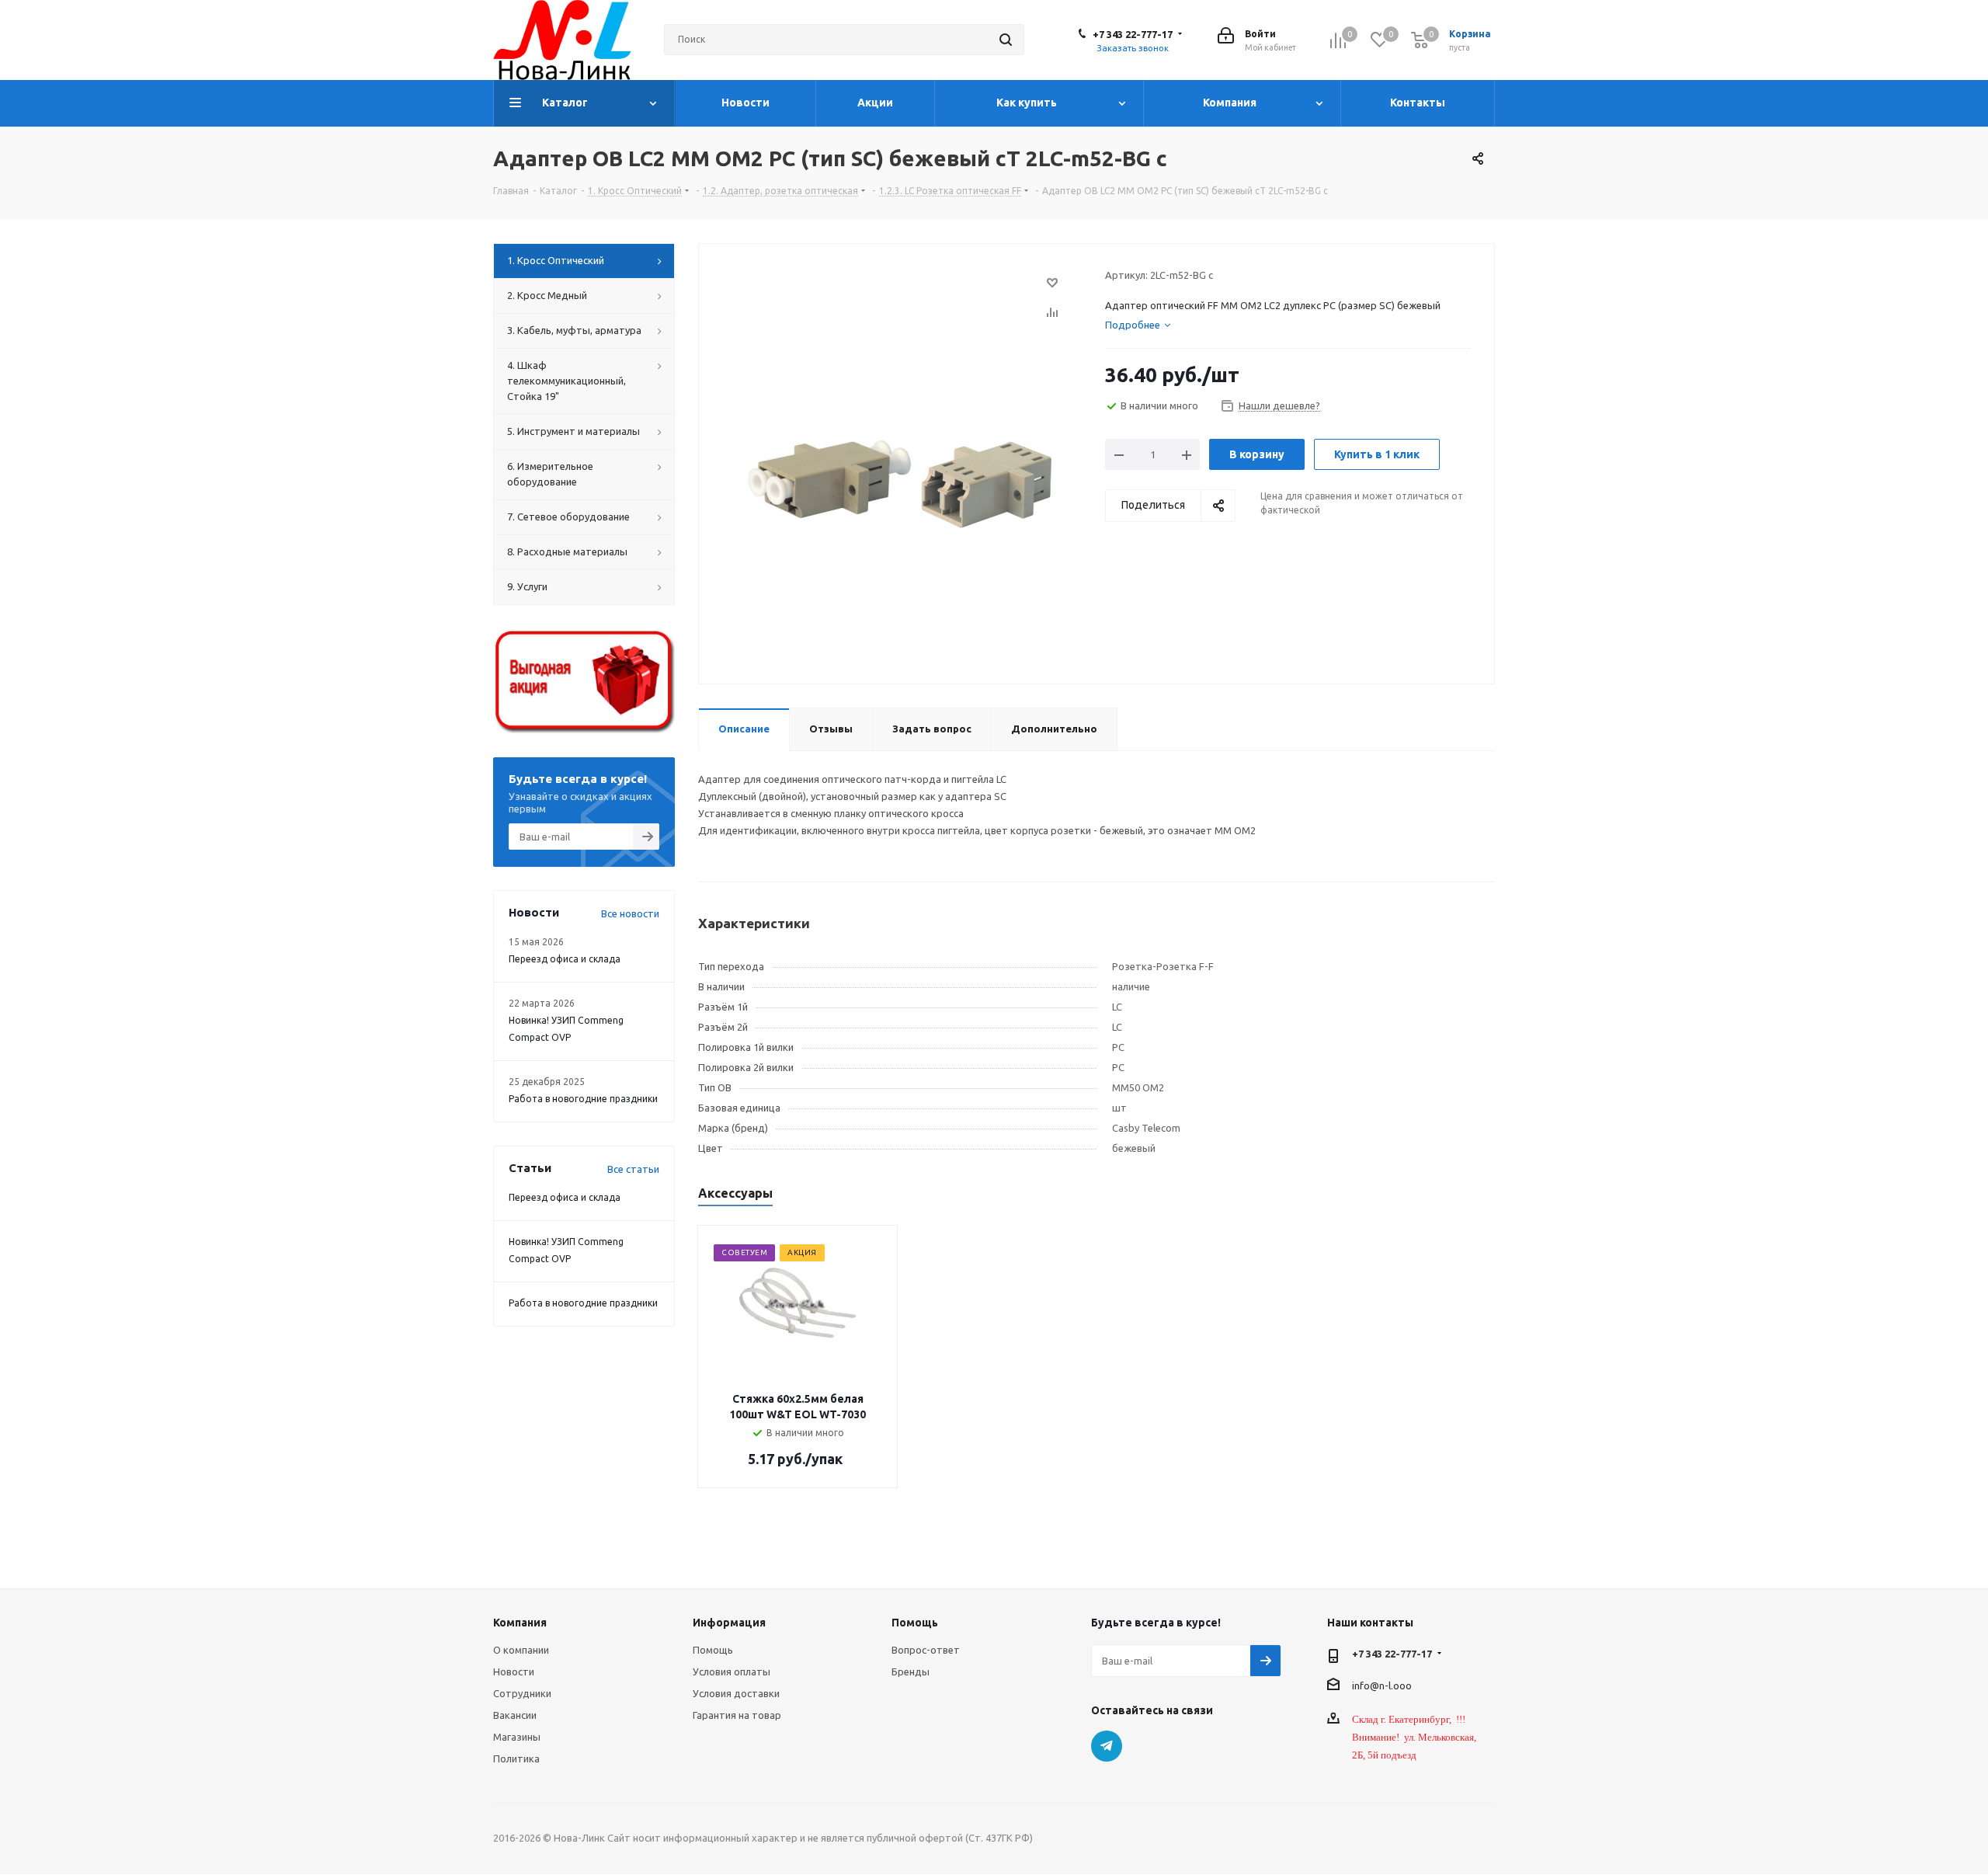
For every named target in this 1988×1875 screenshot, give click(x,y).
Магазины (517, 1737)
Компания (520, 1623)
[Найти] (1006, 40)
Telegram (1107, 1746)
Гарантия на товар (737, 1715)
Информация (729, 1623)
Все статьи (633, 1169)
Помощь (713, 1650)
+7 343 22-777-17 (1133, 34)
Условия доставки (736, 1693)
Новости (514, 1671)
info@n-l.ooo (1382, 1685)
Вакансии (515, 1715)
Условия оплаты (732, 1671)
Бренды (911, 1671)
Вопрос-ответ (926, 1650)
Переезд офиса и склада (565, 959)
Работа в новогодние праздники (583, 1099)
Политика (516, 1758)
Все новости (630, 913)
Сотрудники (522, 1693)
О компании (521, 1650)
